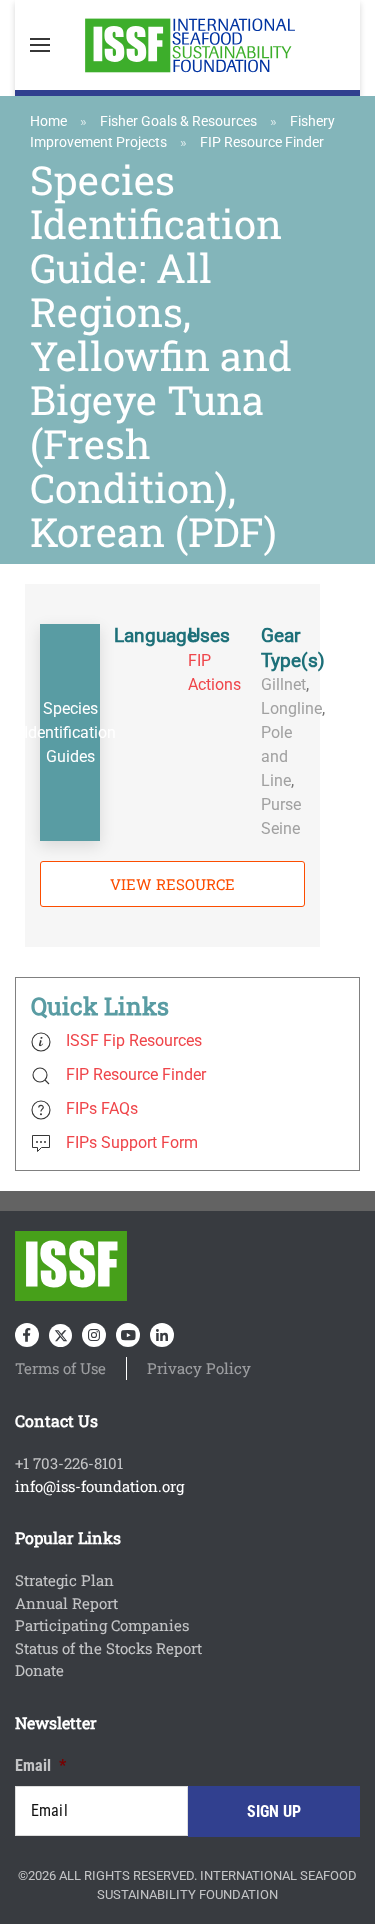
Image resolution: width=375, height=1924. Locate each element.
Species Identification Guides (70, 732)
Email (40, 1765)
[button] (40, 45)
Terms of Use (60, 1368)
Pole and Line (276, 756)
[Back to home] (188, 45)
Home (48, 121)
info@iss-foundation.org (99, 1486)
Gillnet (283, 684)
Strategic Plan (64, 1580)
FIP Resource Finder (262, 142)
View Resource (172, 884)
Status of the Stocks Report (108, 1648)
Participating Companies (102, 1625)
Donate (39, 1670)
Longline (291, 708)
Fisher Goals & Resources (178, 121)
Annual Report (66, 1603)
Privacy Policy (199, 1368)
